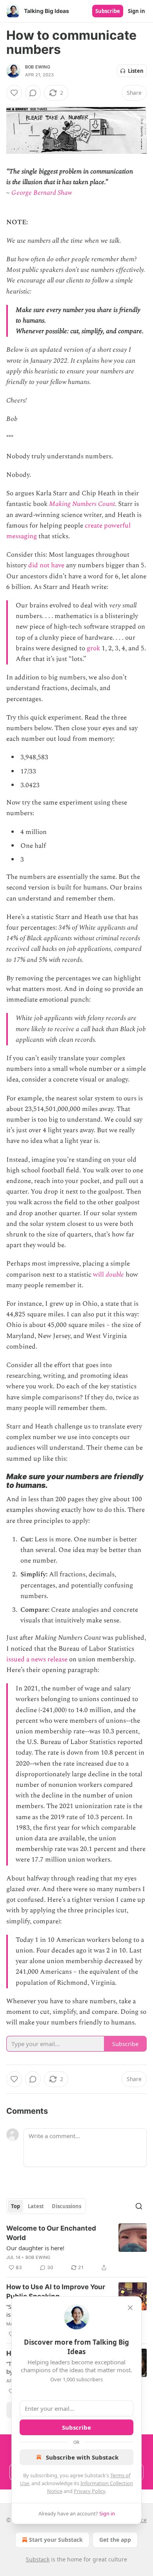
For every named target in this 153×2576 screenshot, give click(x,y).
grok (93, 648)
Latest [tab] (36, 2206)
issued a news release (37, 1659)
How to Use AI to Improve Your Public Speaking (56, 2292)
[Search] (139, 2206)
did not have (46, 565)
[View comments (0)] (33, 93)
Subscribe (108, 11)
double (115, 1275)
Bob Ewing (38, 67)
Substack (38, 2559)
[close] (130, 2308)
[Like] (14, 93)
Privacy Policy (89, 2491)
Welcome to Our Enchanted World (51, 2233)
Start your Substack (56, 2540)
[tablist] (46, 2206)
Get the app (115, 2540)
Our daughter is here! (35, 2248)
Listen (136, 71)
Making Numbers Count (82, 504)
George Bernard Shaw (42, 193)
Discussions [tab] (66, 2206)
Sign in (137, 11)
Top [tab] (15, 2206)
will (99, 1275)
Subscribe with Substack (82, 2457)
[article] (76, 2248)
